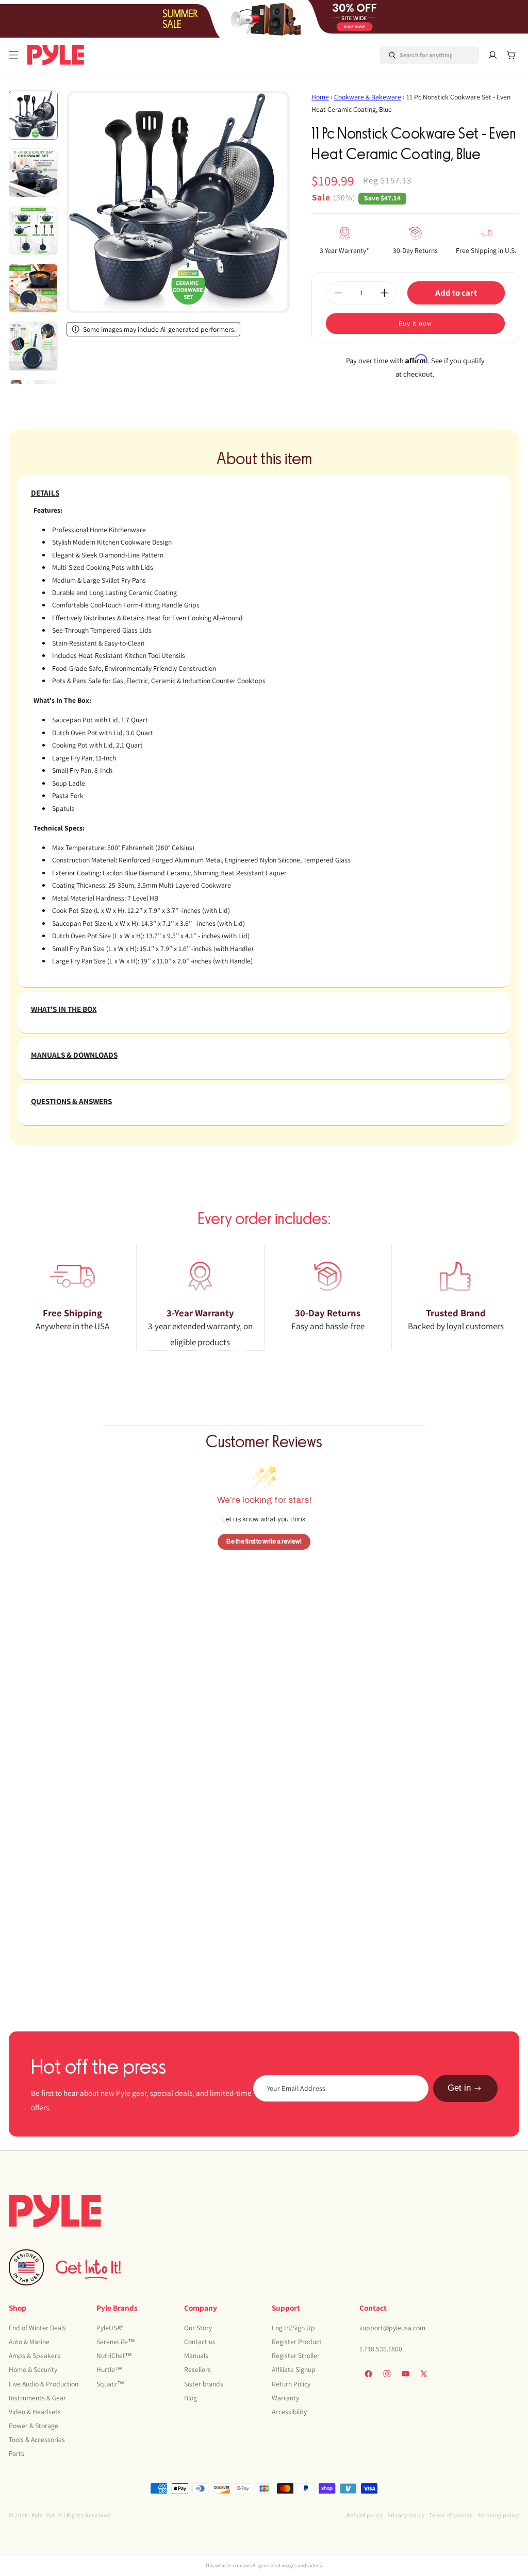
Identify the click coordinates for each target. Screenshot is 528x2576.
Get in (459, 2088)
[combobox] (417, 55)
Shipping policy (498, 2515)
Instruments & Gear (37, 2398)
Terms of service (451, 2515)
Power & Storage (34, 2426)
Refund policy (365, 2515)
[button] (14, 55)
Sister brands (204, 2384)
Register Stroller (296, 2355)
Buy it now (415, 323)
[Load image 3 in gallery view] (33, 231)
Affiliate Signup (294, 2369)
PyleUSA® (110, 2328)
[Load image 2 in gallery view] (33, 173)
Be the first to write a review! (264, 1541)
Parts (16, 2453)
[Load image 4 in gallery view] (33, 288)
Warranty (285, 2398)
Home (320, 97)
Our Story (198, 2328)
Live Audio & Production (44, 2384)
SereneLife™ (116, 2342)
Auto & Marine (29, 2342)
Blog (191, 2398)
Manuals (196, 2355)
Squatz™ (110, 2384)
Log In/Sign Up (293, 2328)
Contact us (200, 2342)
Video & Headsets (35, 2412)
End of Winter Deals (37, 2328)
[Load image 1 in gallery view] (33, 115)
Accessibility (289, 2412)
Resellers (197, 2369)
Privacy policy (406, 2515)
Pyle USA (43, 2515)
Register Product (297, 2342)
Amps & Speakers (35, 2355)
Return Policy (291, 2384)
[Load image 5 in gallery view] (33, 346)
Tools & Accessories (37, 2439)
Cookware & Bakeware (368, 97)
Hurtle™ (109, 2369)
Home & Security (33, 2369)
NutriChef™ (114, 2355)
